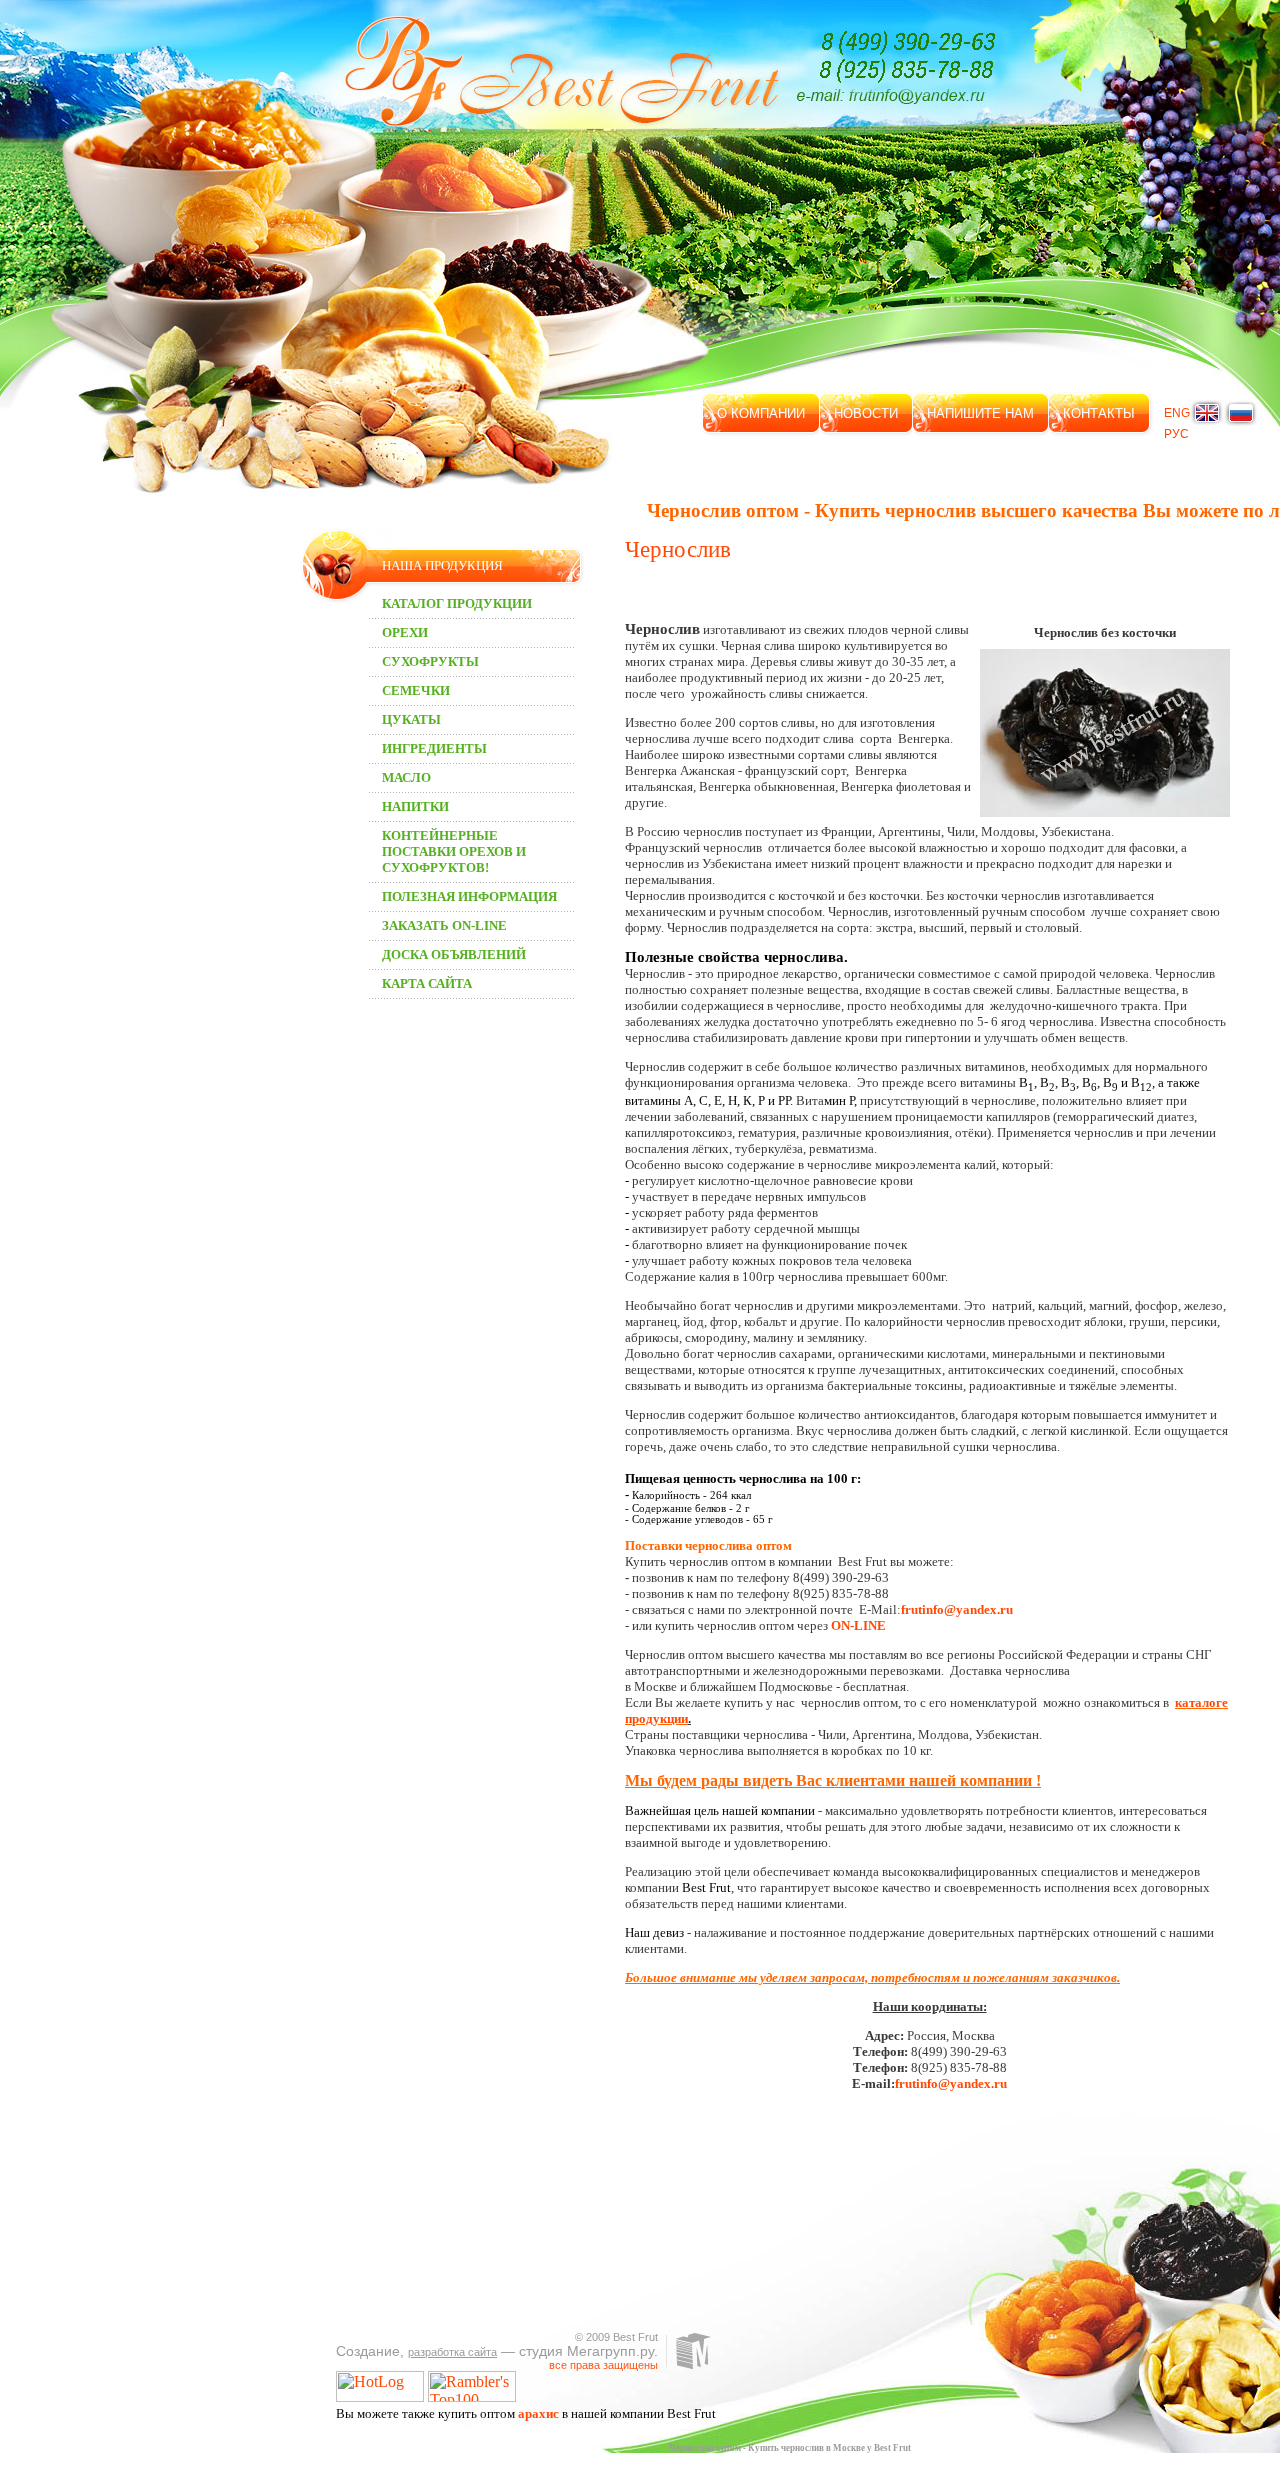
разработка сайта (452, 2352)
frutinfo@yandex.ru (957, 1609)
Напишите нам (980, 413)
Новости (866, 413)
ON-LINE (858, 1625)
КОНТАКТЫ (1099, 413)
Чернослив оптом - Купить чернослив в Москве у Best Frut (790, 2448)
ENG (1177, 413)
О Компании (761, 413)
